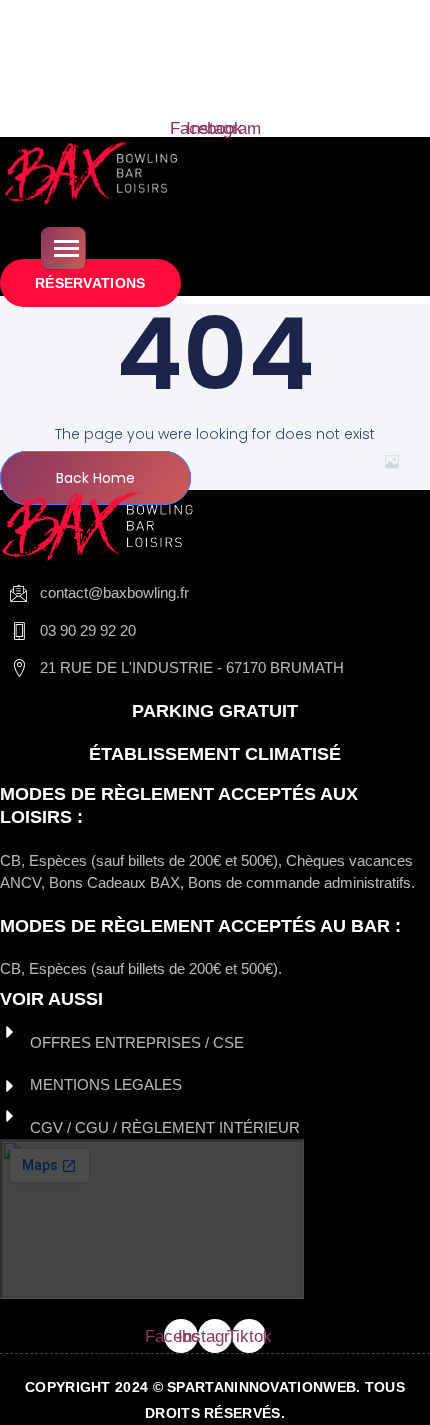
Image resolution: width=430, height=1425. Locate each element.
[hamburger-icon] (63, 248)
